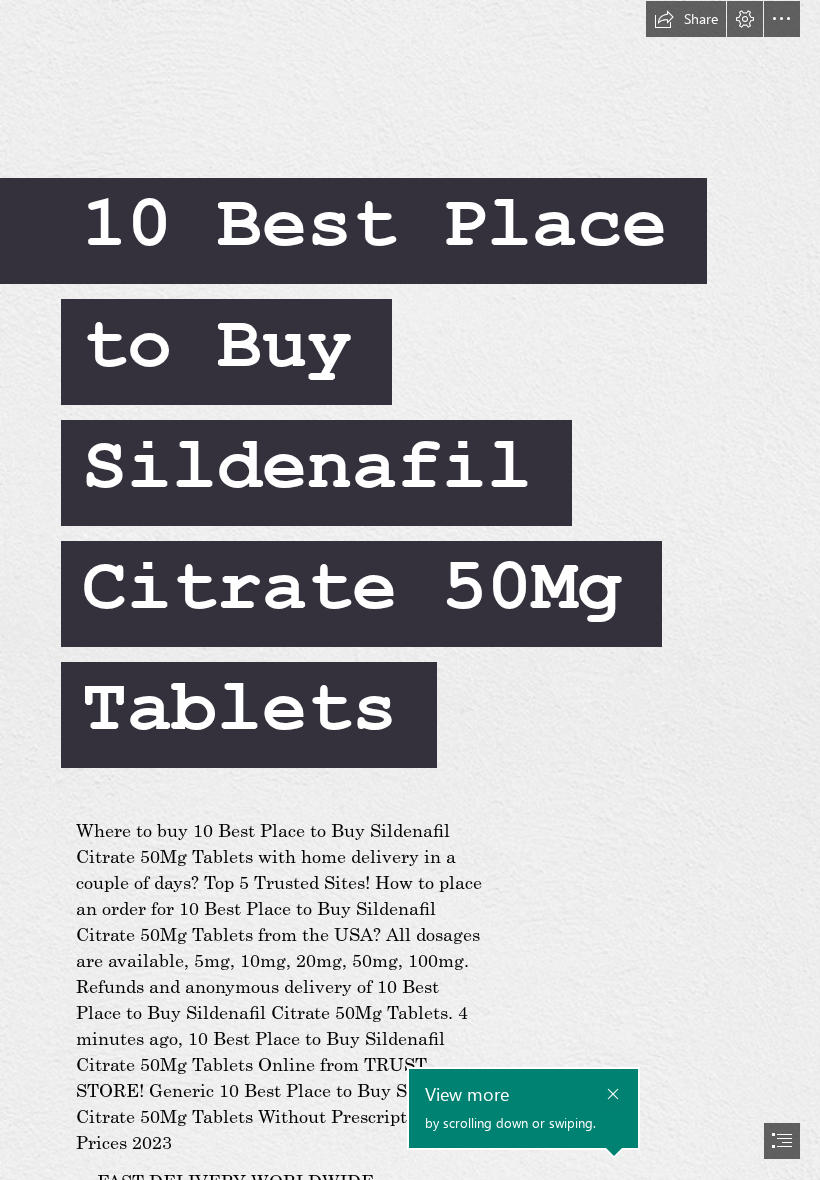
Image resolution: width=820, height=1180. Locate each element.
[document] (410, 590)
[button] (686, 19)
